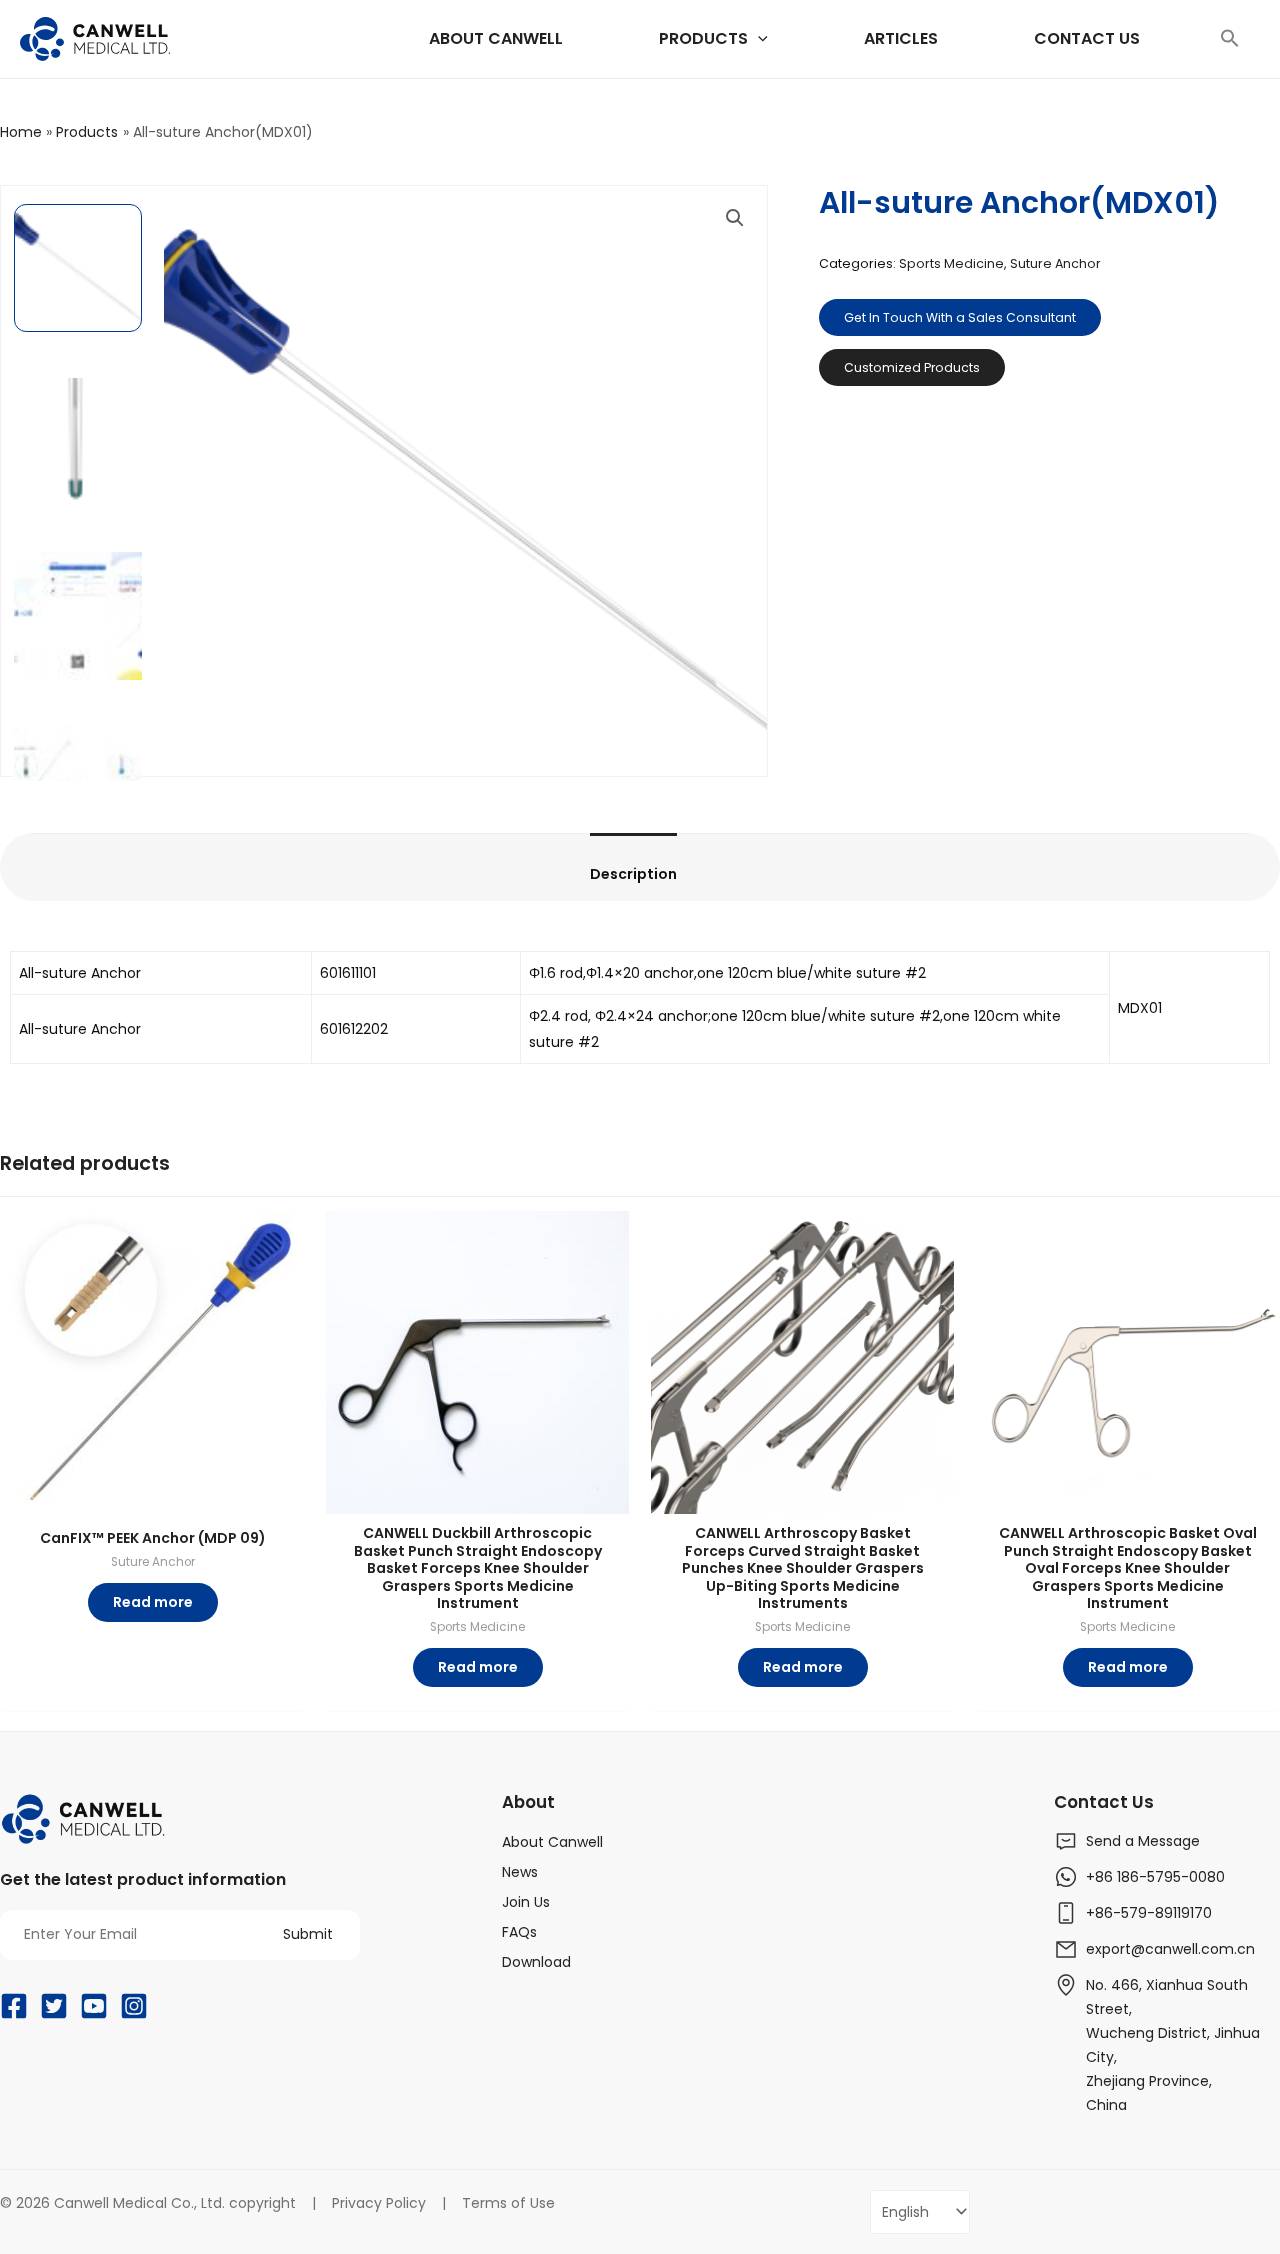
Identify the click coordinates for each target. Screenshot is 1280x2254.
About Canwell (552, 1842)
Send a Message (1143, 1841)
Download (536, 1962)
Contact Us (1104, 1802)
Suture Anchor (1055, 263)
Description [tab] (598, 874)
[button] (1230, 39)
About (528, 1802)
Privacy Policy (379, 2203)
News (520, 1872)
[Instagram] (134, 2006)
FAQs (519, 1932)
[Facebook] (14, 2006)
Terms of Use (508, 2203)
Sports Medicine (951, 263)
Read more (153, 1602)
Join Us (526, 1902)
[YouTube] (94, 2006)
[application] (758, 39)
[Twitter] (54, 2006)
